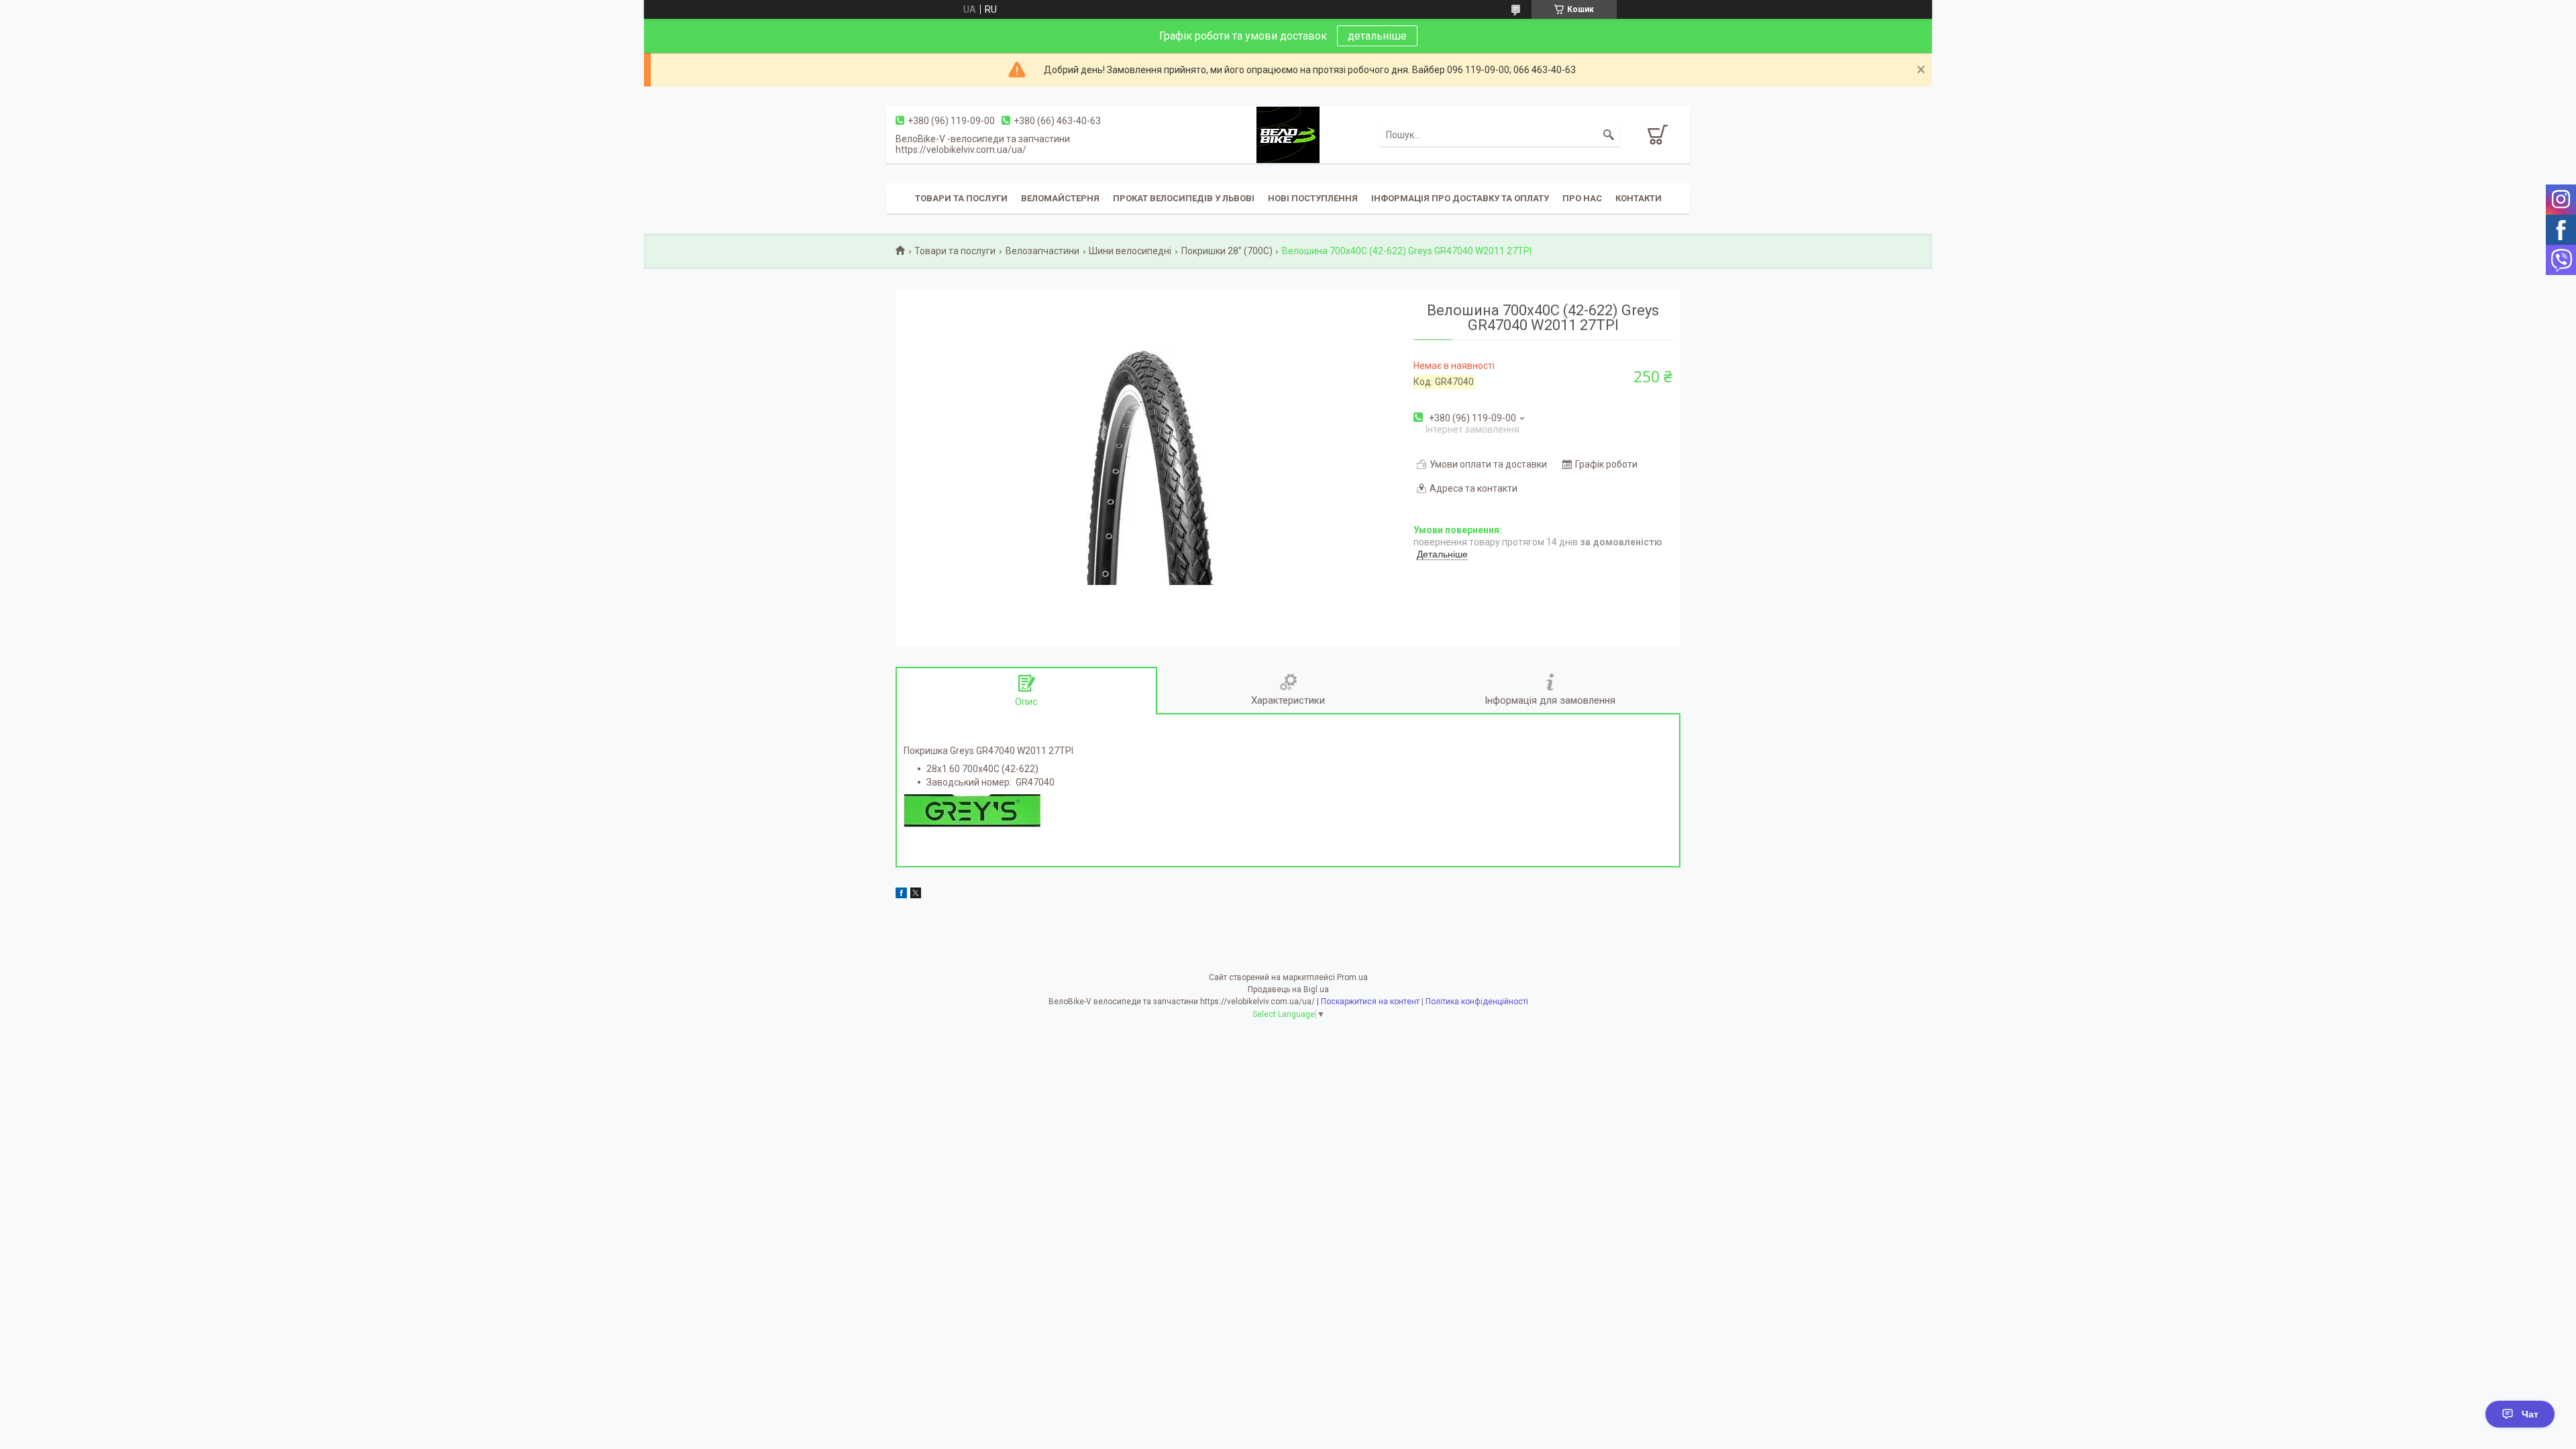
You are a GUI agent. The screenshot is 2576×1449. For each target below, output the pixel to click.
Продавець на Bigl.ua (1288, 989)
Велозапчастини (1042, 251)
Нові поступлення (1313, 198)
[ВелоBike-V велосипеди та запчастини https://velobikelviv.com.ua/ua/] (1288, 134)
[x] (916, 895)
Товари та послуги (961, 198)
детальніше (1377, 36)
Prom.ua (1352, 977)
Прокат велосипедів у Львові (1184, 198)
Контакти (1639, 198)
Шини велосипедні (1130, 251)
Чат (2530, 1414)
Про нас (1582, 198)
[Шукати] (1609, 135)
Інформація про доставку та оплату (1460, 198)
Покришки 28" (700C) (1227, 251)
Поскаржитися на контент (1370, 1002)
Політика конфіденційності (1477, 1002)
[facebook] (901, 895)
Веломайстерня (1060, 198)
